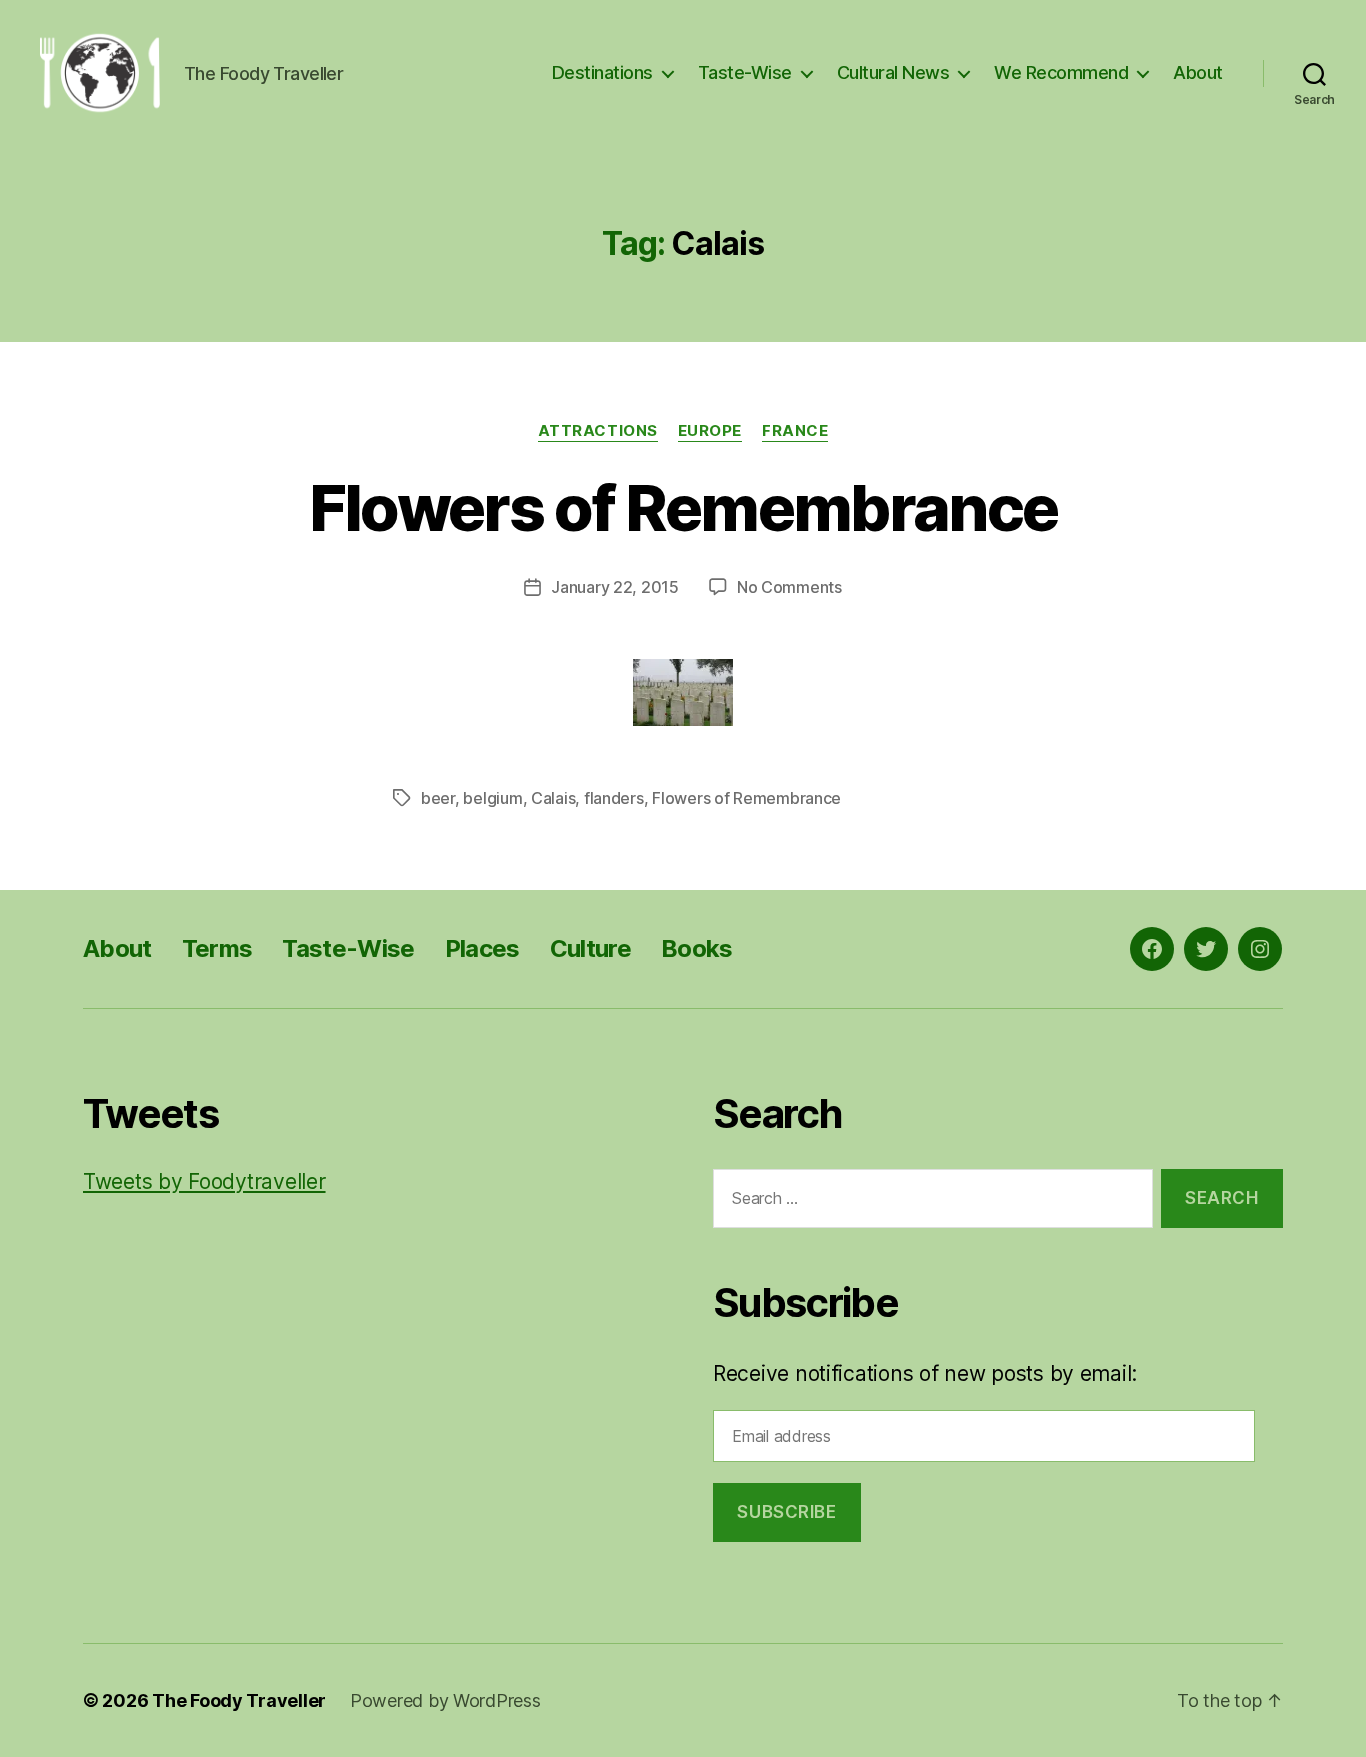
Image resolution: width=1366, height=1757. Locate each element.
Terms (217, 948)
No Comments (789, 587)
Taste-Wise (745, 72)
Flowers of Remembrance (683, 507)
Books (697, 948)
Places (482, 948)
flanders (614, 798)
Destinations (602, 72)
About (1198, 72)
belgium (492, 798)
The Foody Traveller (239, 1700)
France (795, 431)
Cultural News (893, 72)
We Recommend (1061, 72)
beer (438, 798)
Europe (710, 431)
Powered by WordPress (445, 1700)
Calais (553, 798)
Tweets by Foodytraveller (204, 1181)
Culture (590, 948)
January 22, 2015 (615, 587)
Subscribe (786, 1512)
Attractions (598, 431)
